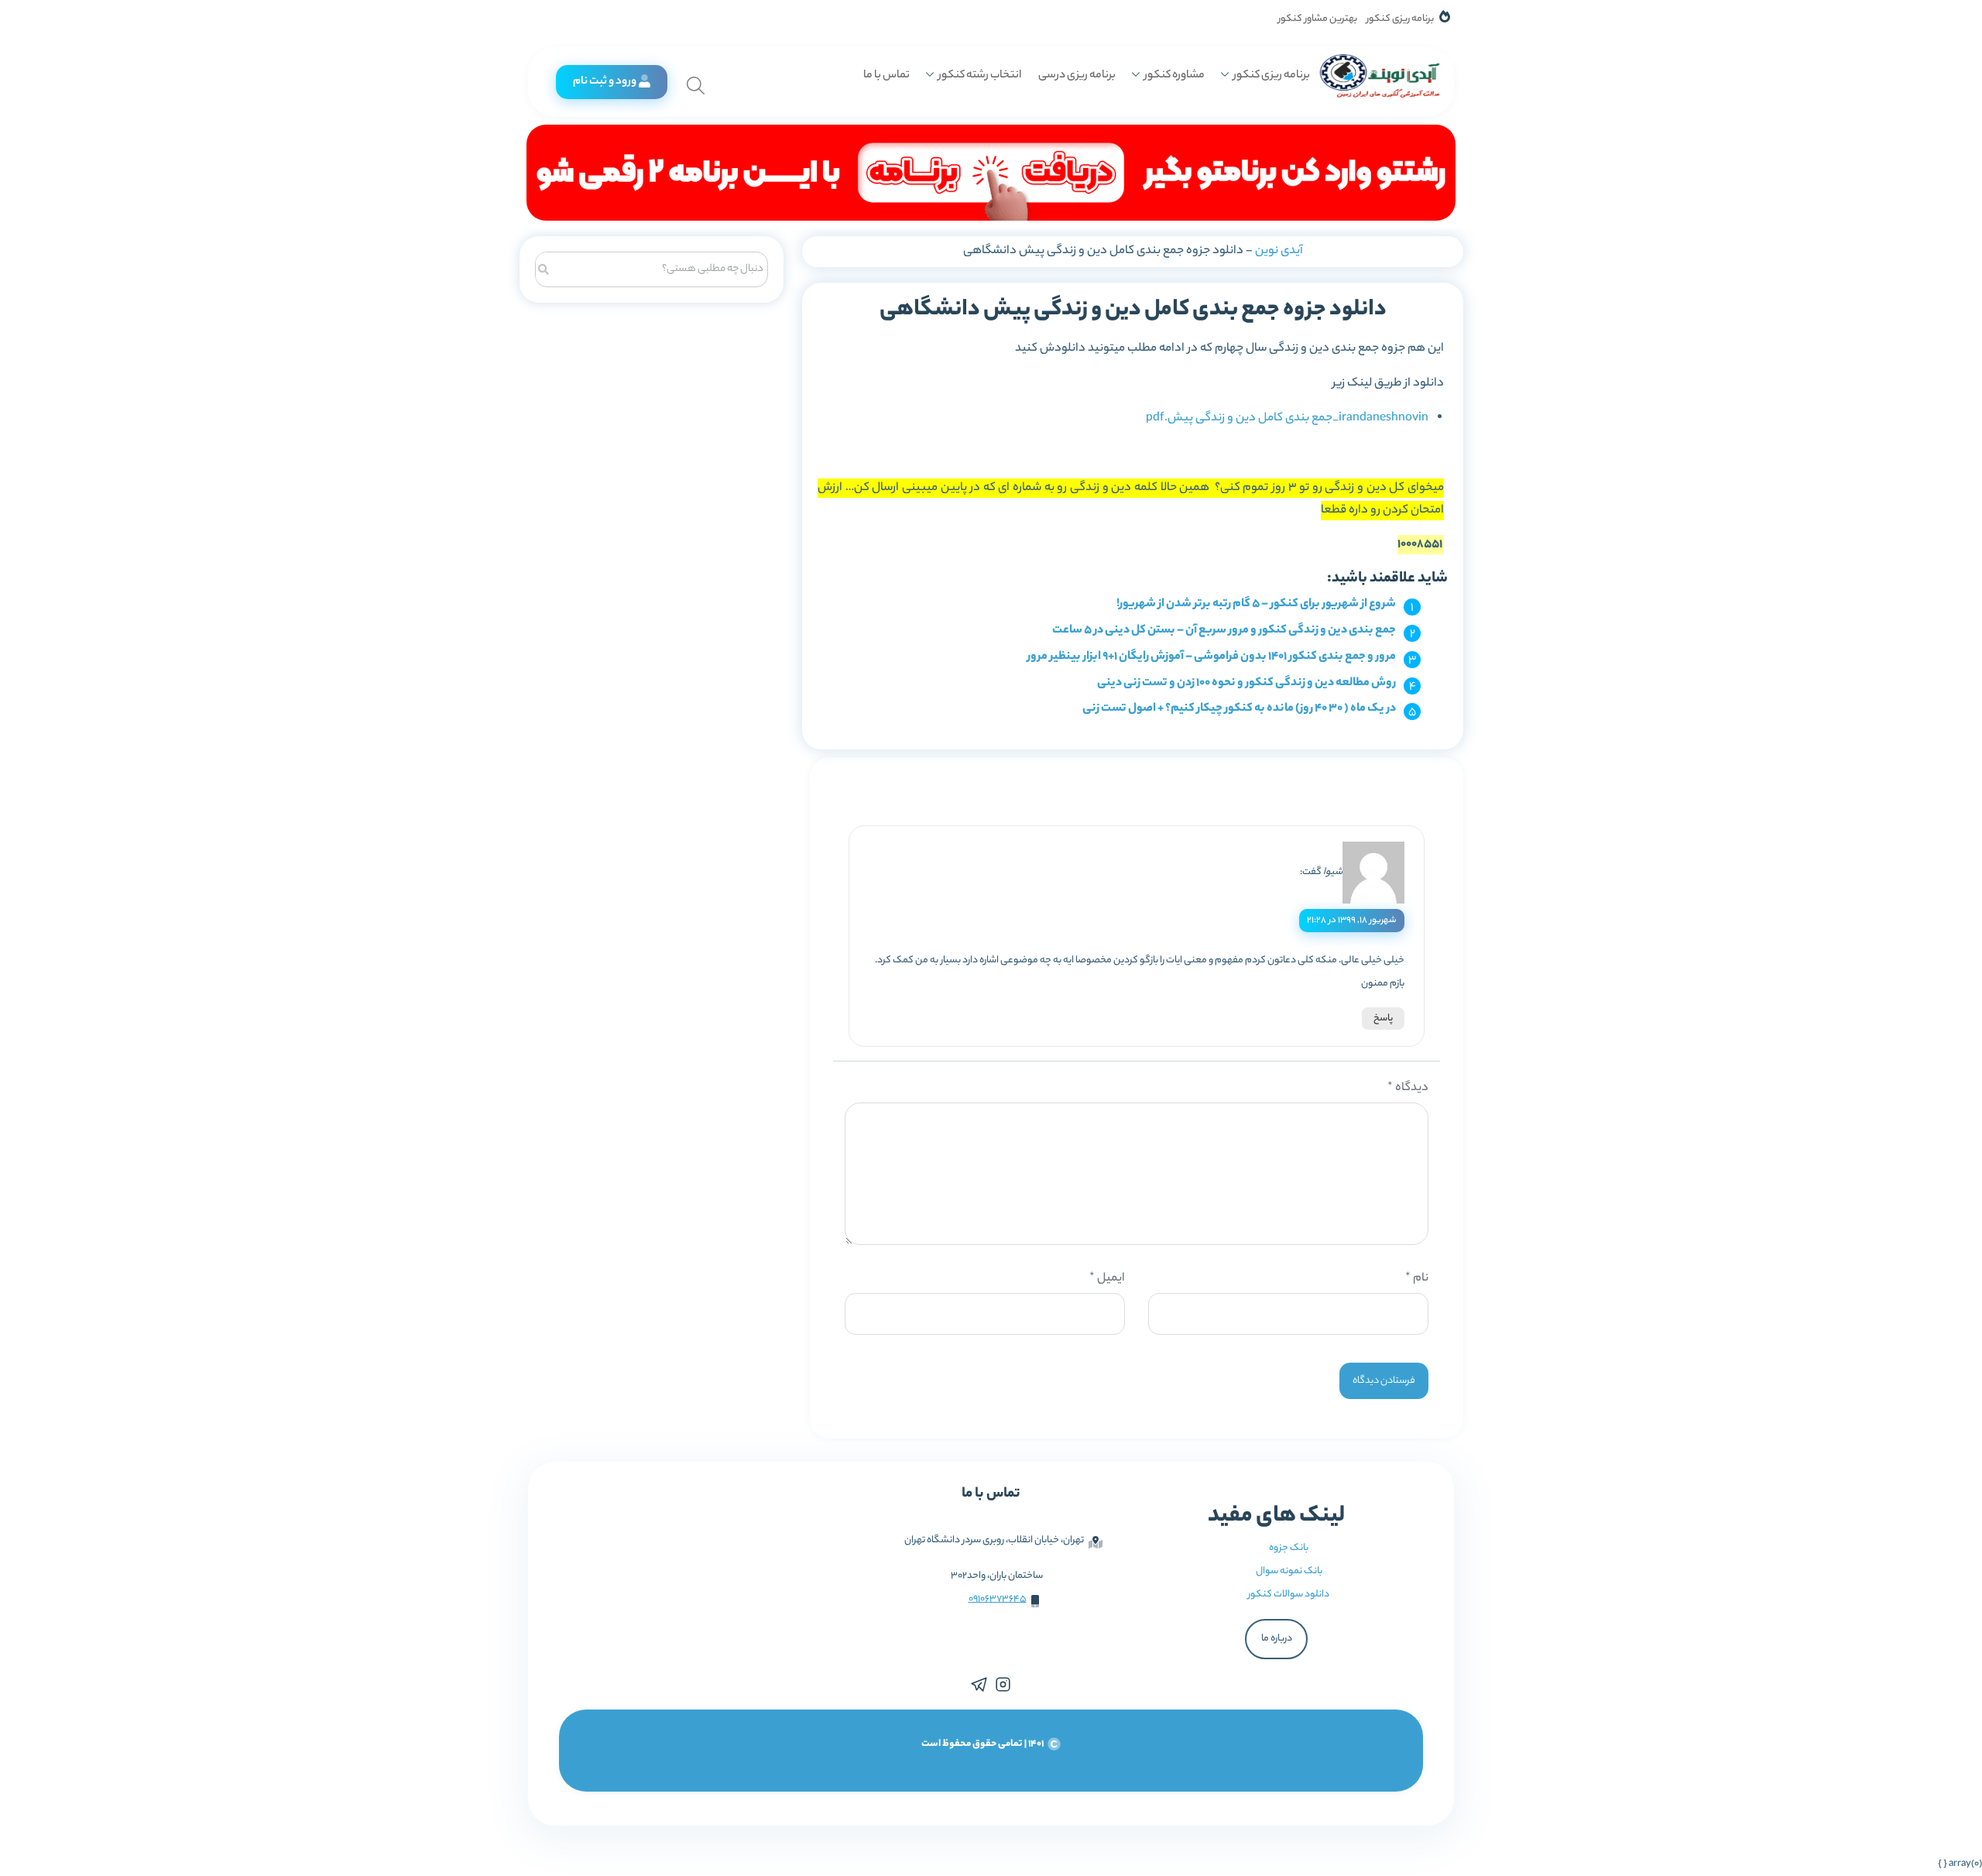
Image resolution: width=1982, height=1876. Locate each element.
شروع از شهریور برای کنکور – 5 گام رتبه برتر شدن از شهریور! (1256, 604)
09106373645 (998, 1599)
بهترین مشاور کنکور (1318, 19)
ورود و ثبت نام (605, 82)
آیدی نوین (1279, 251)
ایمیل (1107, 1279)
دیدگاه (1408, 1088)
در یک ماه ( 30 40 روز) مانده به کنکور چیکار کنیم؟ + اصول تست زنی (1239, 709)
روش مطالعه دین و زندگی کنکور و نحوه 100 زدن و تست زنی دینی (1246, 683)
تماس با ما (886, 76)
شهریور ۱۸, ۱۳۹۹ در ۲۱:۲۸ (1352, 921)
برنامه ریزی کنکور (1400, 19)
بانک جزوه (1289, 1548)
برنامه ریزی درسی (1077, 76)
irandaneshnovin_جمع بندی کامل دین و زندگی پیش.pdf (1287, 418)
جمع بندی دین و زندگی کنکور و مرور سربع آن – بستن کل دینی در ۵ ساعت (1224, 631)
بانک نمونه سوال (1289, 1571)
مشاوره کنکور (1174, 76)
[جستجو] (544, 268)
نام (1417, 1279)
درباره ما (1277, 1639)
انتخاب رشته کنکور (980, 76)
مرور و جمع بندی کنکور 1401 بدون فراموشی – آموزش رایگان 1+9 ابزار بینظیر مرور (1212, 657)
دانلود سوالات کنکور (1289, 1595)
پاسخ (1383, 1019)
